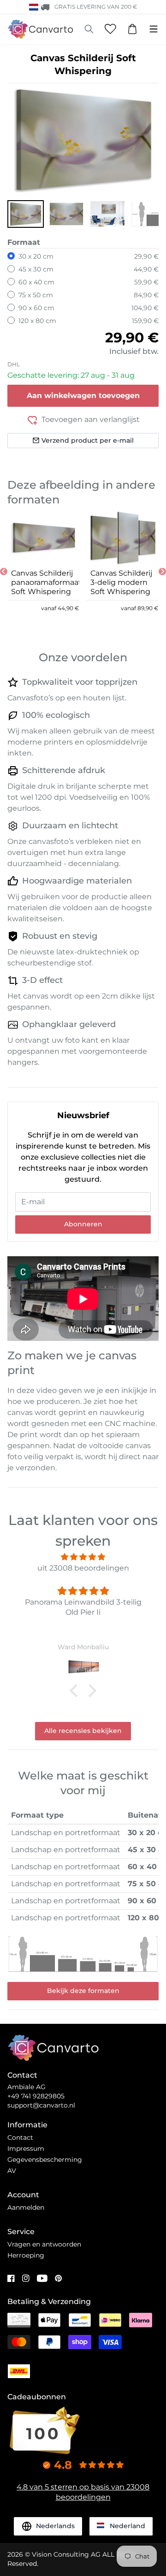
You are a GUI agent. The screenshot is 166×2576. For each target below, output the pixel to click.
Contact (20, 2137)
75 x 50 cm (36, 295)
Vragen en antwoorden (44, 2244)
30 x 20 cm (36, 256)
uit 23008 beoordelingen (83, 1568)
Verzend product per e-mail (88, 440)
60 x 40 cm (36, 282)
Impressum (26, 2149)
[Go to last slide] (4, 572)
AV (12, 2171)
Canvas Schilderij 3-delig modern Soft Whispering (121, 582)
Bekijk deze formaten (83, 1991)
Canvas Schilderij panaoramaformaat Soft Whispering (43, 582)
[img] (83, 1557)
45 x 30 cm (36, 269)
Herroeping (26, 2255)
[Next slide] (162, 572)
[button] (26, 214)
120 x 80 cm (37, 321)
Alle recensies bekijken (83, 1731)
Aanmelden (26, 2207)
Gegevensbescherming (45, 2160)
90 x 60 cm (36, 308)
